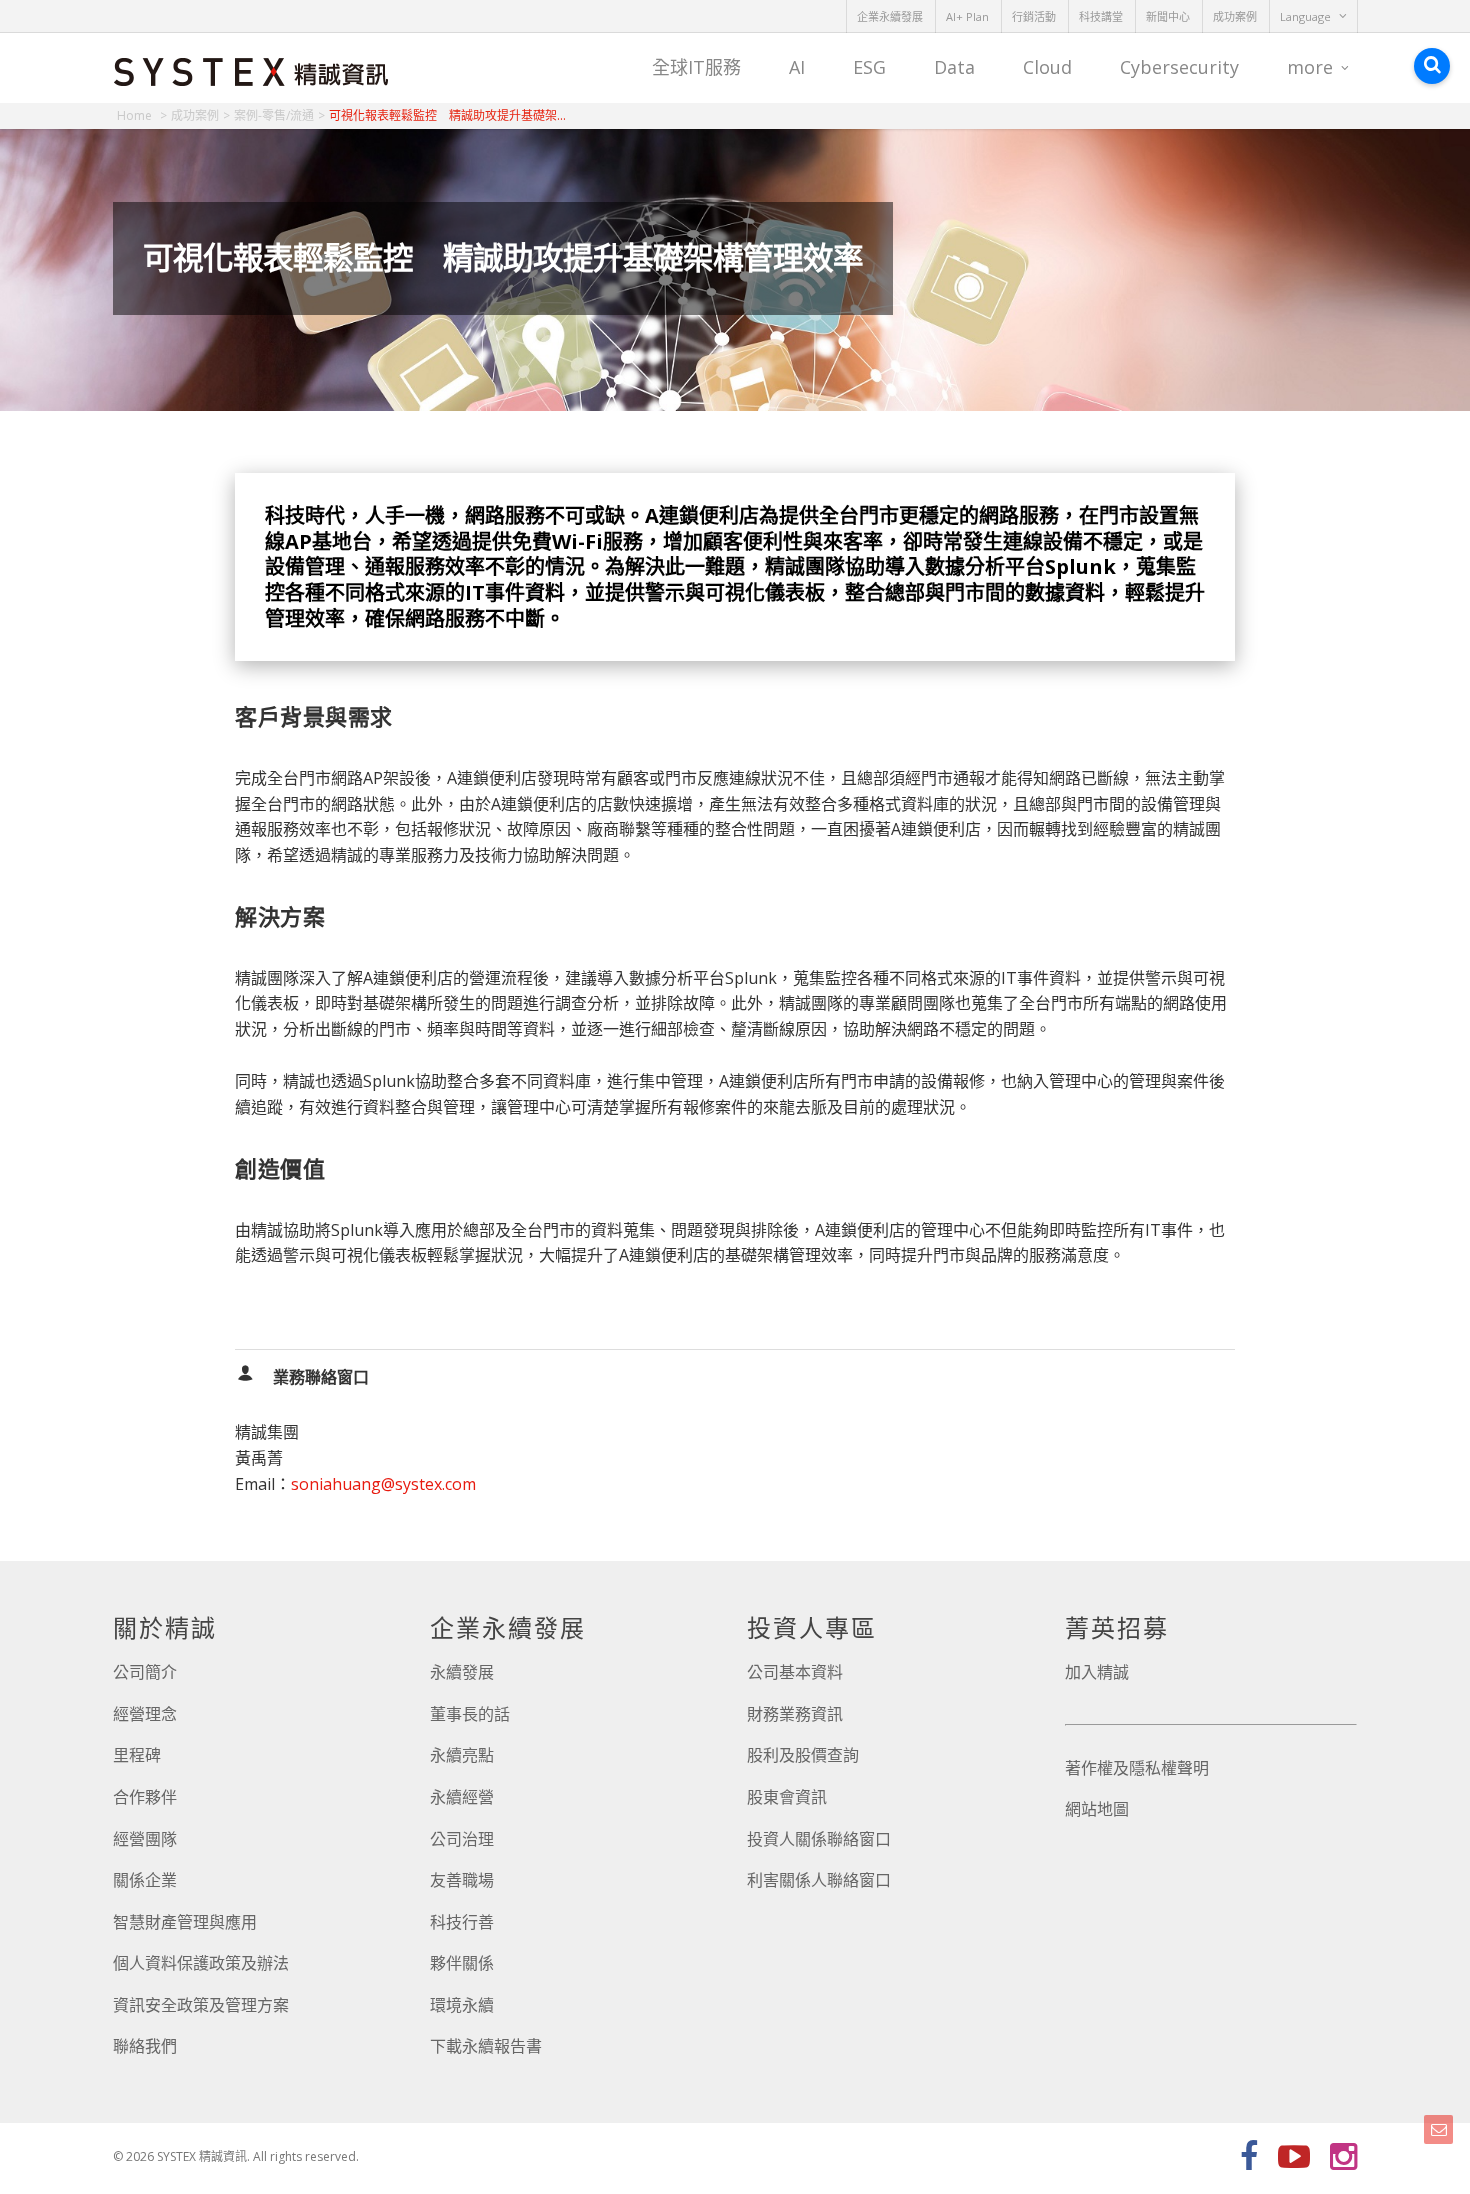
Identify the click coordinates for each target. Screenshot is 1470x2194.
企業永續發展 (890, 16)
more (1310, 67)
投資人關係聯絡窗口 (819, 1839)
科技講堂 (1101, 16)
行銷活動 (1034, 16)
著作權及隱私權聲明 (1137, 1768)
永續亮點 (462, 1755)
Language (1305, 16)
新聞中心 (1168, 16)
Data (954, 67)
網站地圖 (1097, 1809)
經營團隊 (145, 1839)
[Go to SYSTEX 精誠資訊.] (142, 115)
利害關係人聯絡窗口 (819, 1880)
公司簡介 (145, 1672)
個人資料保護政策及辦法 (201, 1963)
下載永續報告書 (486, 2046)
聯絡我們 (145, 2046)
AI (797, 67)
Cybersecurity (1179, 67)
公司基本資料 (795, 1672)
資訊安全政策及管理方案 (201, 2005)
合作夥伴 (145, 1797)
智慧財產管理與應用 (185, 1922)
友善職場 (462, 1880)
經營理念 (145, 1714)
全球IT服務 (696, 67)
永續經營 (462, 1797)
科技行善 (462, 1922)
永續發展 (462, 1672)
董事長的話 (470, 1714)
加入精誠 (1097, 1672)
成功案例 (1235, 16)
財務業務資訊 (795, 1714)
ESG (869, 67)
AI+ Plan (967, 16)
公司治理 (462, 1839)
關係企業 (145, 1880)
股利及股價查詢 (803, 1755)
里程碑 (137, 1755)
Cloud (1047, 67)
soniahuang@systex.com (383, 1484)
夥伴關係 (462, 1963)
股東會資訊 (787, 1797)
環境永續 (462, 2005)
